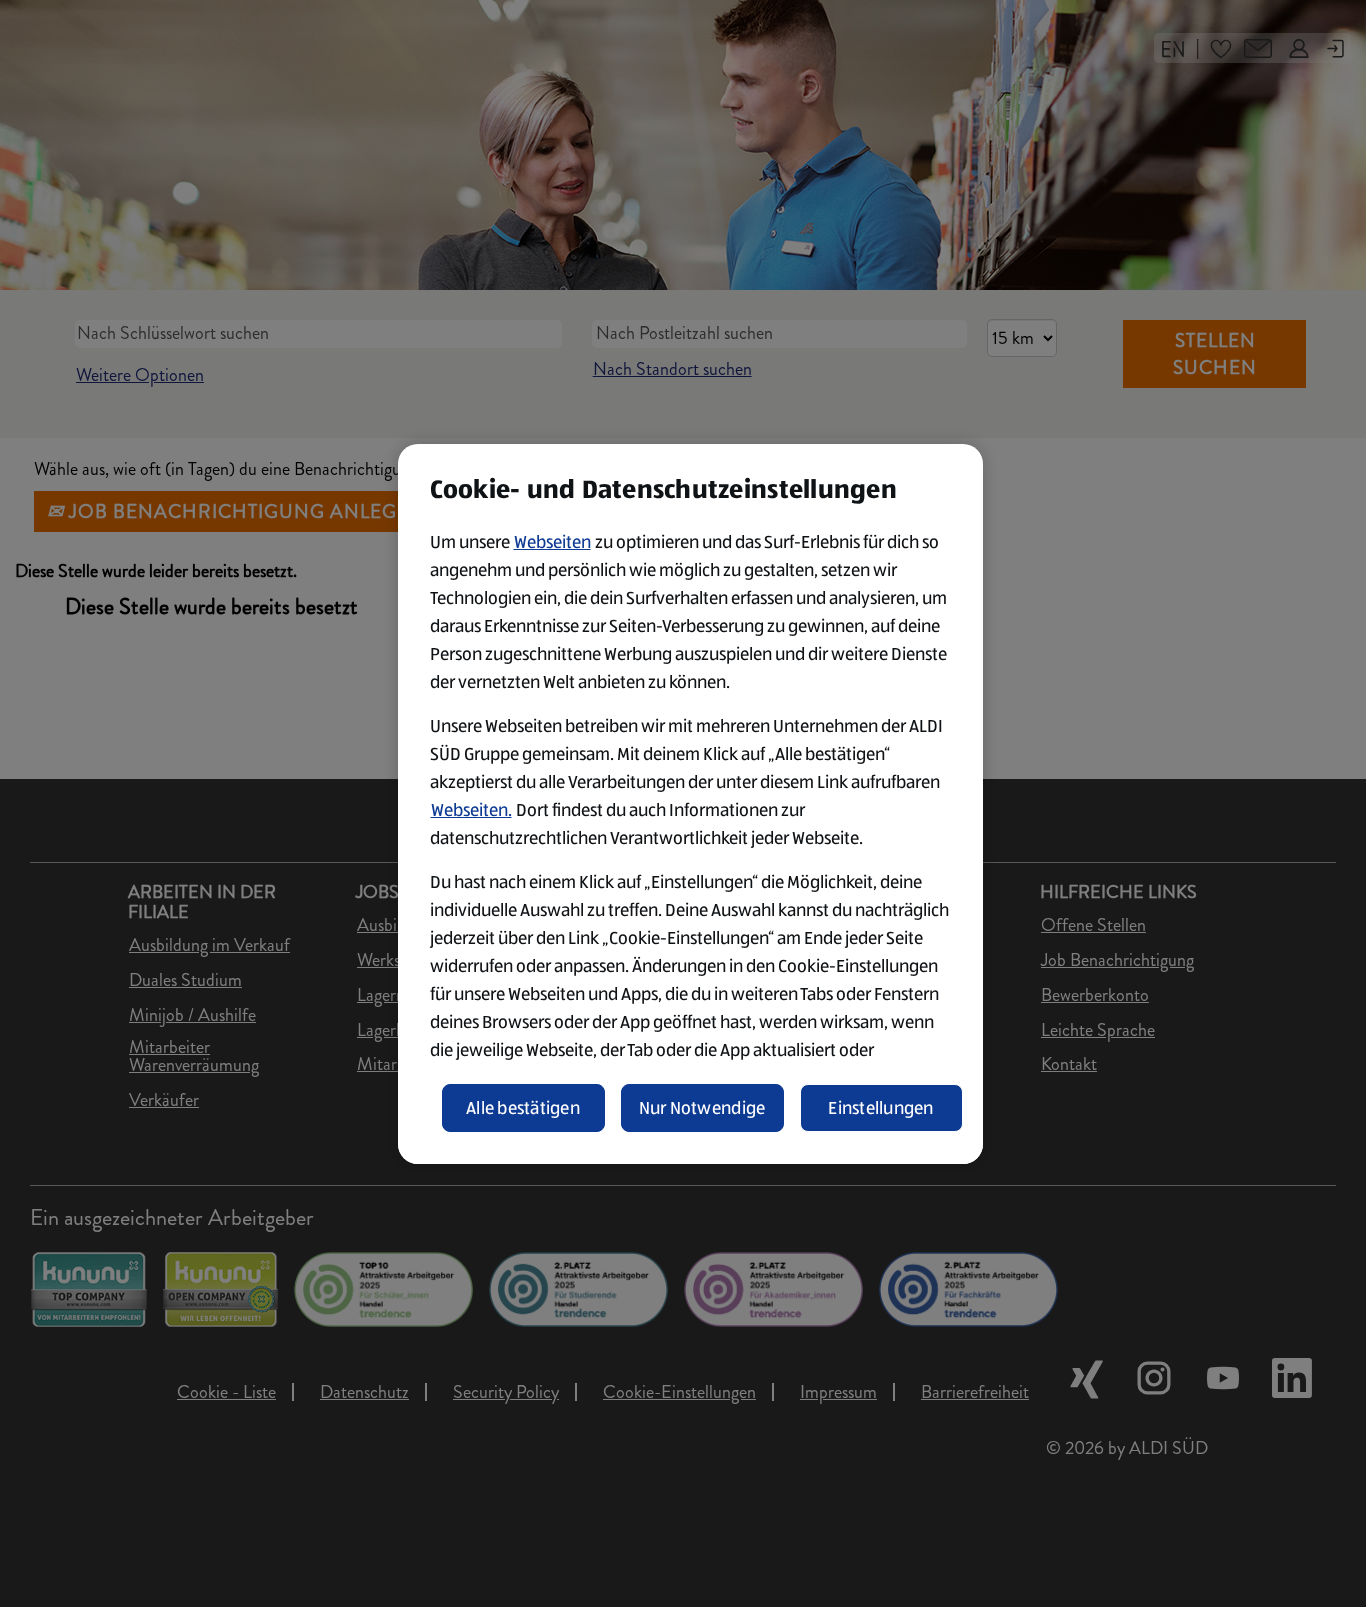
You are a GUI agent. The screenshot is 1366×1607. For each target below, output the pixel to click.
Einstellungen (881, 1108)
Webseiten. (471, 810)
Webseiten (552, 542)
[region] (690, 804)
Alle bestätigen (523, 1108)
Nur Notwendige (702, 1108)
